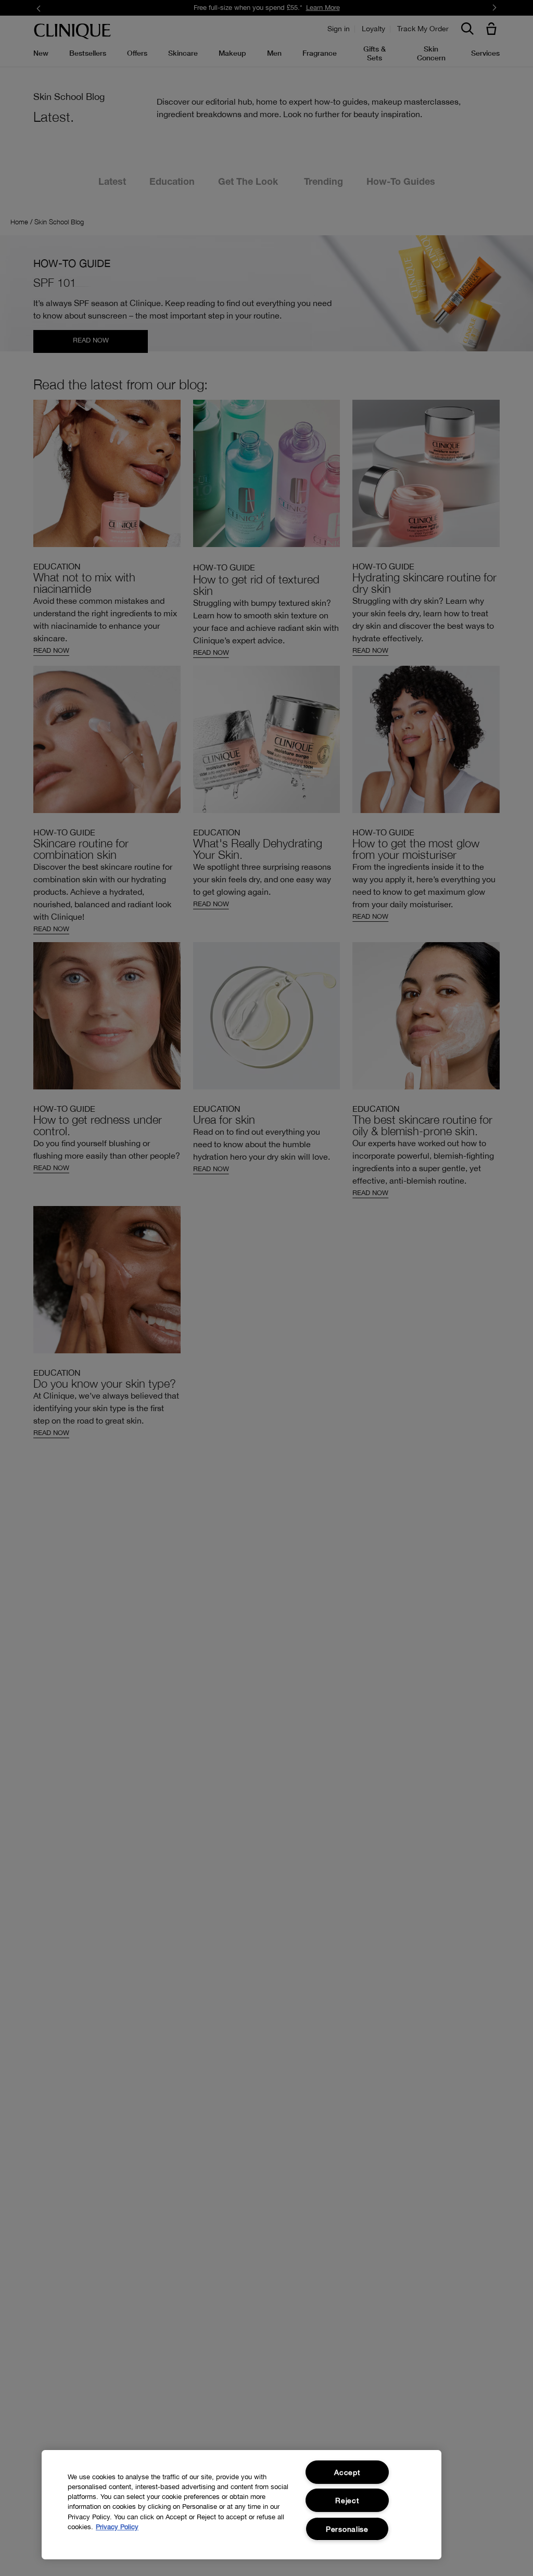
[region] (242, 2505)
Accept (347, 2472)
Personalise (347, 2529)
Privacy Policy (117, 2527)
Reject (347, 2500)
